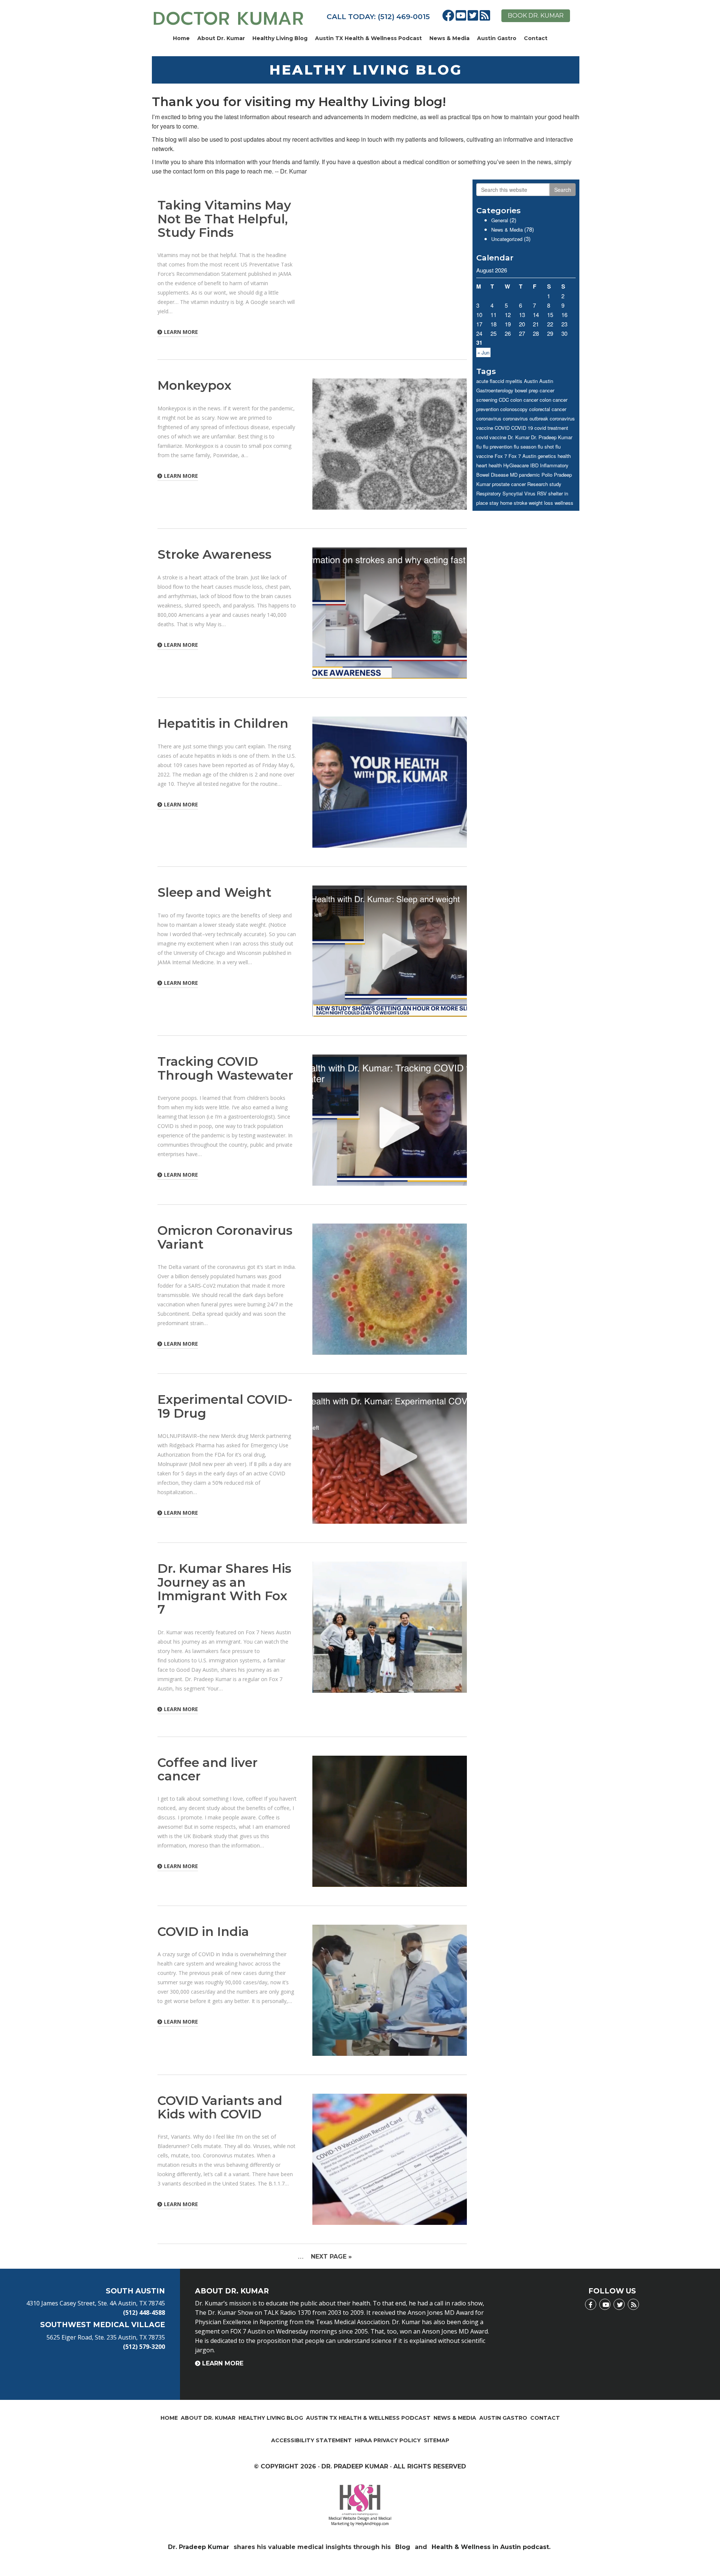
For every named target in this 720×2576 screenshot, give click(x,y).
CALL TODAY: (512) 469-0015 (378, 17)
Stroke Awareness (214, 554)
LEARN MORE (181, 332)
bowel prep (526, 390)
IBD (534, 465)
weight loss (541, 503)
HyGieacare (516, 465)
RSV (542, 493)
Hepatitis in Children (223, 723)
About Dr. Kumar (221, 38)
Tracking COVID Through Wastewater (225, 1068)
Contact (536, 38)
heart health (489, 465)
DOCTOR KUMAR (228, 19)
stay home (501, 503)
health (564, 456)
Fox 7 (501, 456)
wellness (564, 503)
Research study (544, 484)
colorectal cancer (548, 409)
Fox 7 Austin (522, 456)
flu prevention (498, 447)
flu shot (546, 447)
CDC (504, 400)
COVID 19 (522, 428)
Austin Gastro (497, 38)
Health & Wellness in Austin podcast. (492, 2547)
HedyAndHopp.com (372, 2524)
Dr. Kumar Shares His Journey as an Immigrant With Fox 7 (224, 1589)
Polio (547, 475)
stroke (520, 503)
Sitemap (436, 2440)
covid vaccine (491, 437)
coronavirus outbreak (526, 418)
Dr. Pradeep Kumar (552, 437)
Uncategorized (507, 239)
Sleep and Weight (214, 892)
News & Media (449, 38)
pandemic (529, 475)
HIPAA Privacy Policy (388, 2440)
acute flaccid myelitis (499, 381)
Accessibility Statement (311, 2440)
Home (181, 38)
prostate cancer (509, 484)
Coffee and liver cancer (208, 1769)
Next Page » (331, 2257)
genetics (547, 456)
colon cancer (524, 400)
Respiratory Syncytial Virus (506, 493)
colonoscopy (514, 409)
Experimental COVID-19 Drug (225, 1406)
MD (514, 475)
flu (479, 447)
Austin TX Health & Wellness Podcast (368, 38)
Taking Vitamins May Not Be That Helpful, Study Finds (224, 219)
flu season (525, 447)
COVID (502, 428)
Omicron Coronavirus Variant (225, 1237)
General (500, 220)
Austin (531, 381)
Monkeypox (194, 385)
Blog (403, 2547)
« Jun (483, 352)
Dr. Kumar (519, 437)
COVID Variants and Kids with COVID (220, 2107)
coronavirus (489, 418)
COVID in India (203, 1931)
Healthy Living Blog (280, 38)
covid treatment (551, 428)
